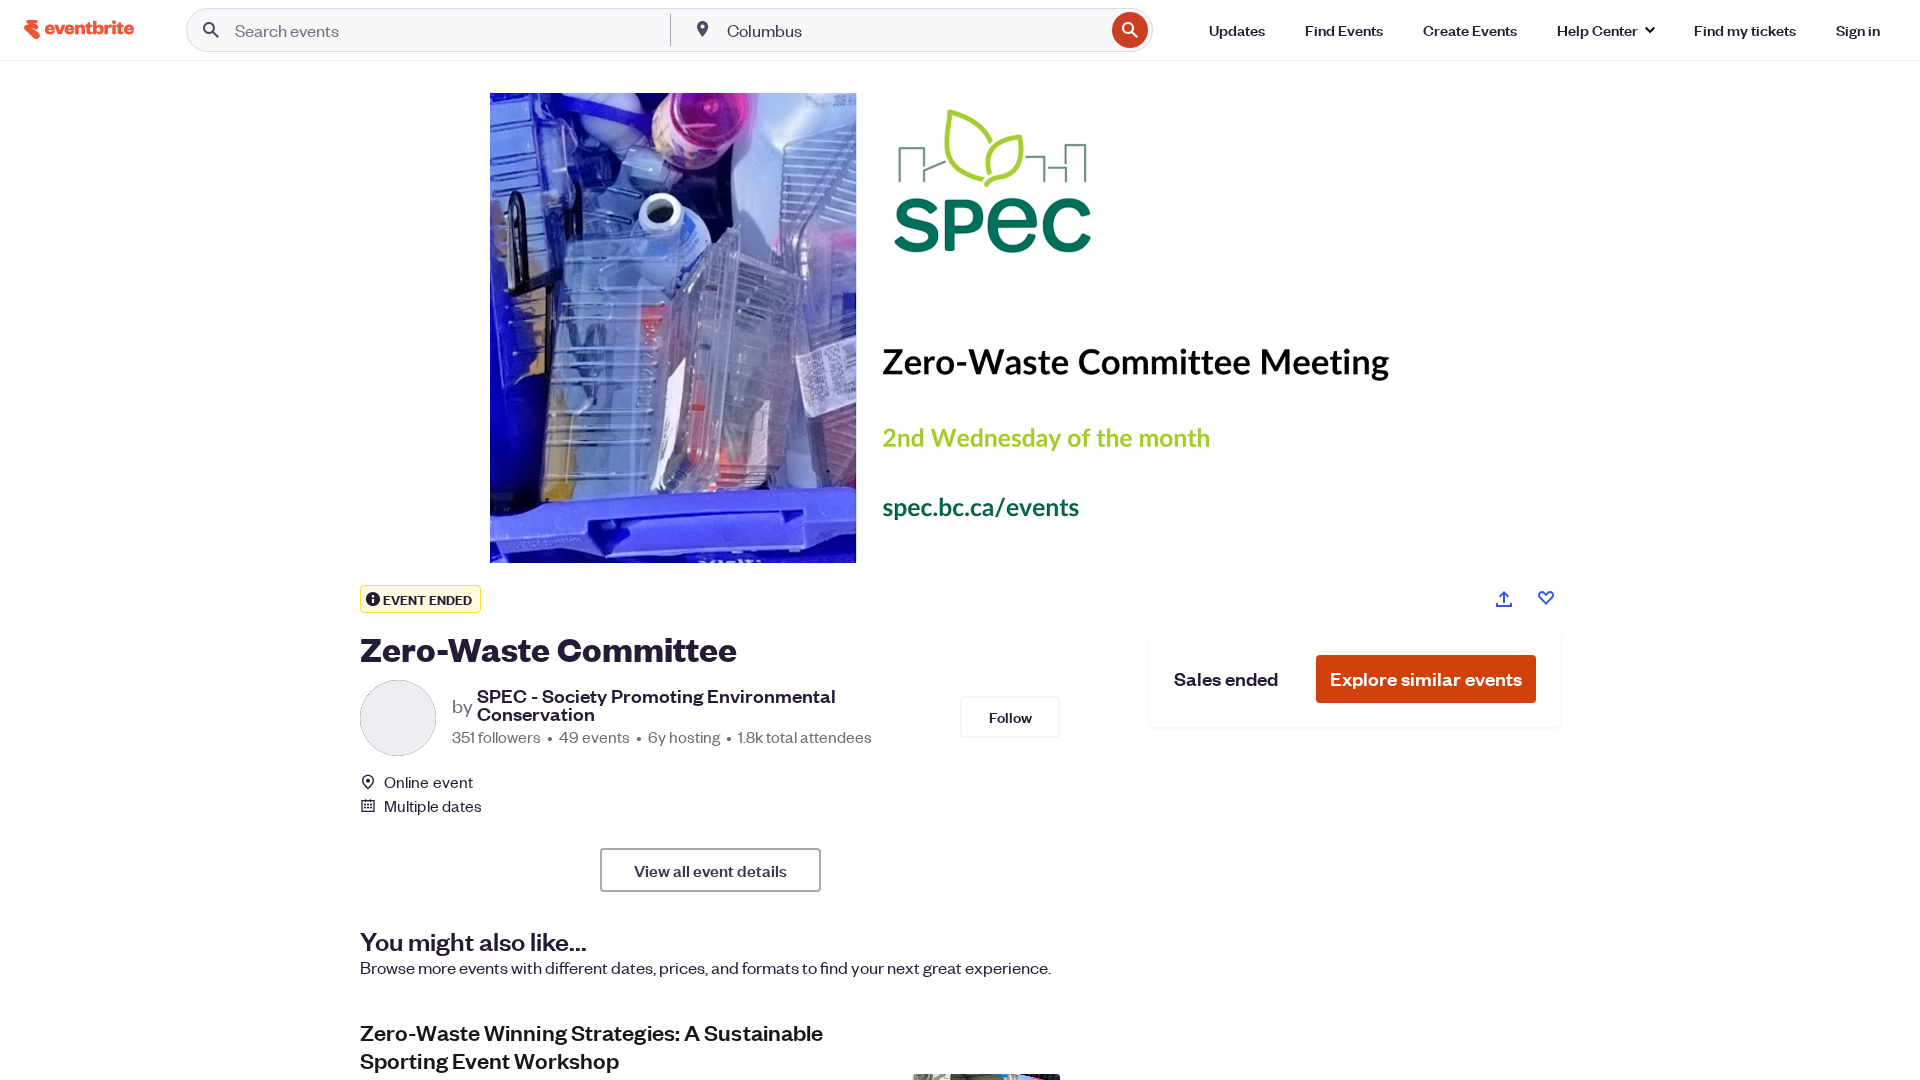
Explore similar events (1426, 678)
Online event (428, 782)
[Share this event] (1504, 599)
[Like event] (1546, 598)
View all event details (710, 870)
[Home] (79, 29)
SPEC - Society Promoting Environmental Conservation (656, 705)
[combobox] (914, 30)
